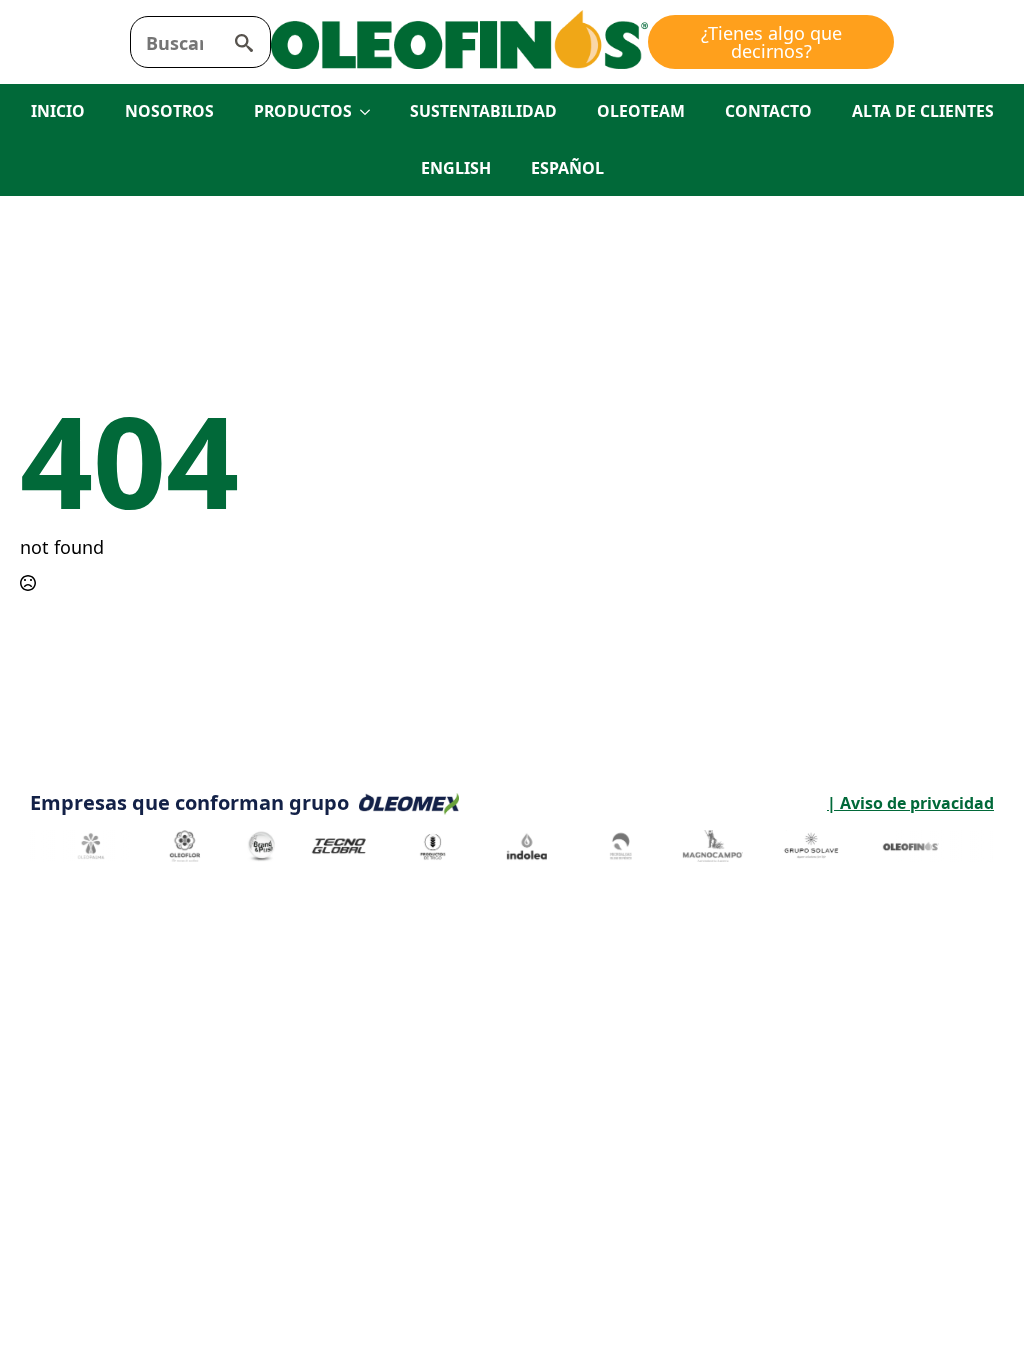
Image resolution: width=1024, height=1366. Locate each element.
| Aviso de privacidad (728, 803)
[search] (244, 43)
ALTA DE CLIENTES (923, 111)
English (456, 168)
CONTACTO (768, 111)
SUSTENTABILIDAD (483, 111)
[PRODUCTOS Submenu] (371, 112)
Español (567, 168)
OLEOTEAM (641, 111)
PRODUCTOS (303, 111)
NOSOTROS (169, 111)
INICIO (58, 111)
